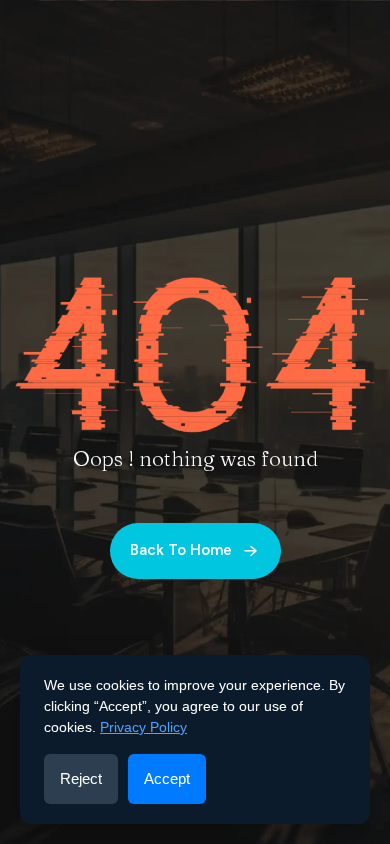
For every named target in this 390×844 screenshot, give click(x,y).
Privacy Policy (143, 727)
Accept (167, 778)
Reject (81, 778)
